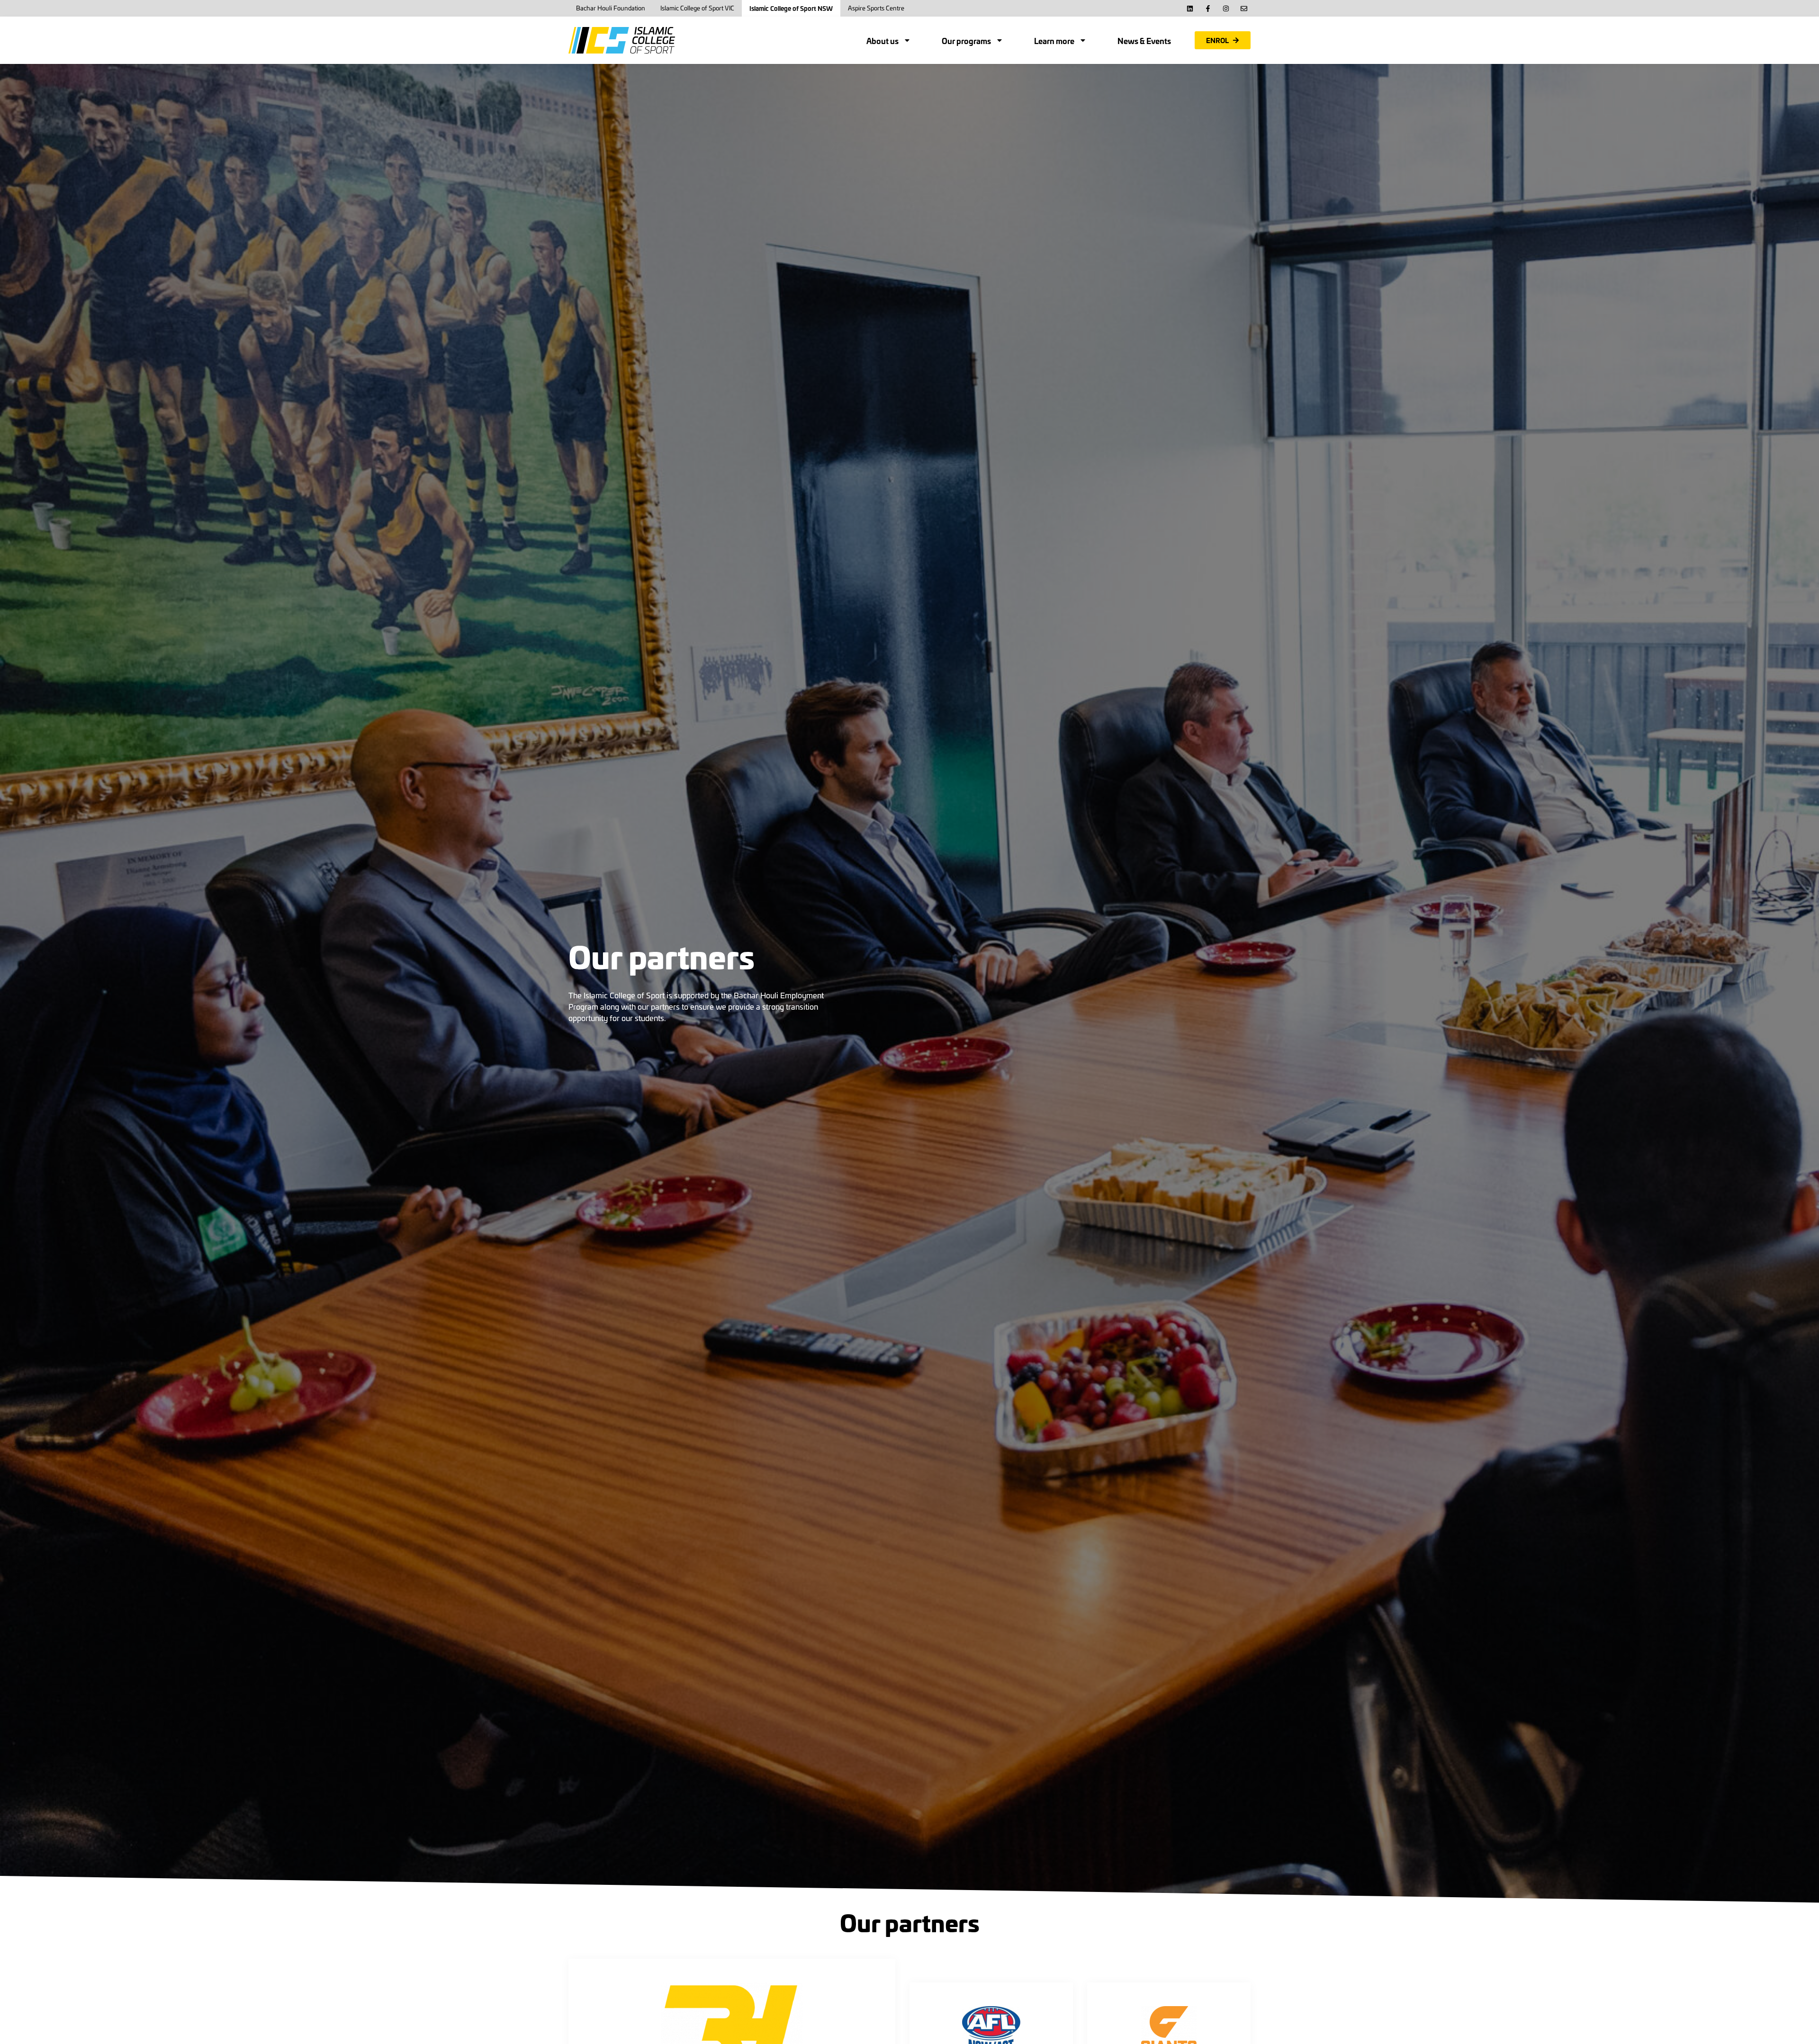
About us (882, 40)
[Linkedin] (1190, 9)
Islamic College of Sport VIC (697, 8)
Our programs (966, 40)
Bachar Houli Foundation (611, 8)
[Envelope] (1244, 9)
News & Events (1144, 40)
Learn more (1054, 40)
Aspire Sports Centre (876, 8)
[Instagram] (1226, 9)
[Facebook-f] (1208, 9)
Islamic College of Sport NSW (791, 8)
